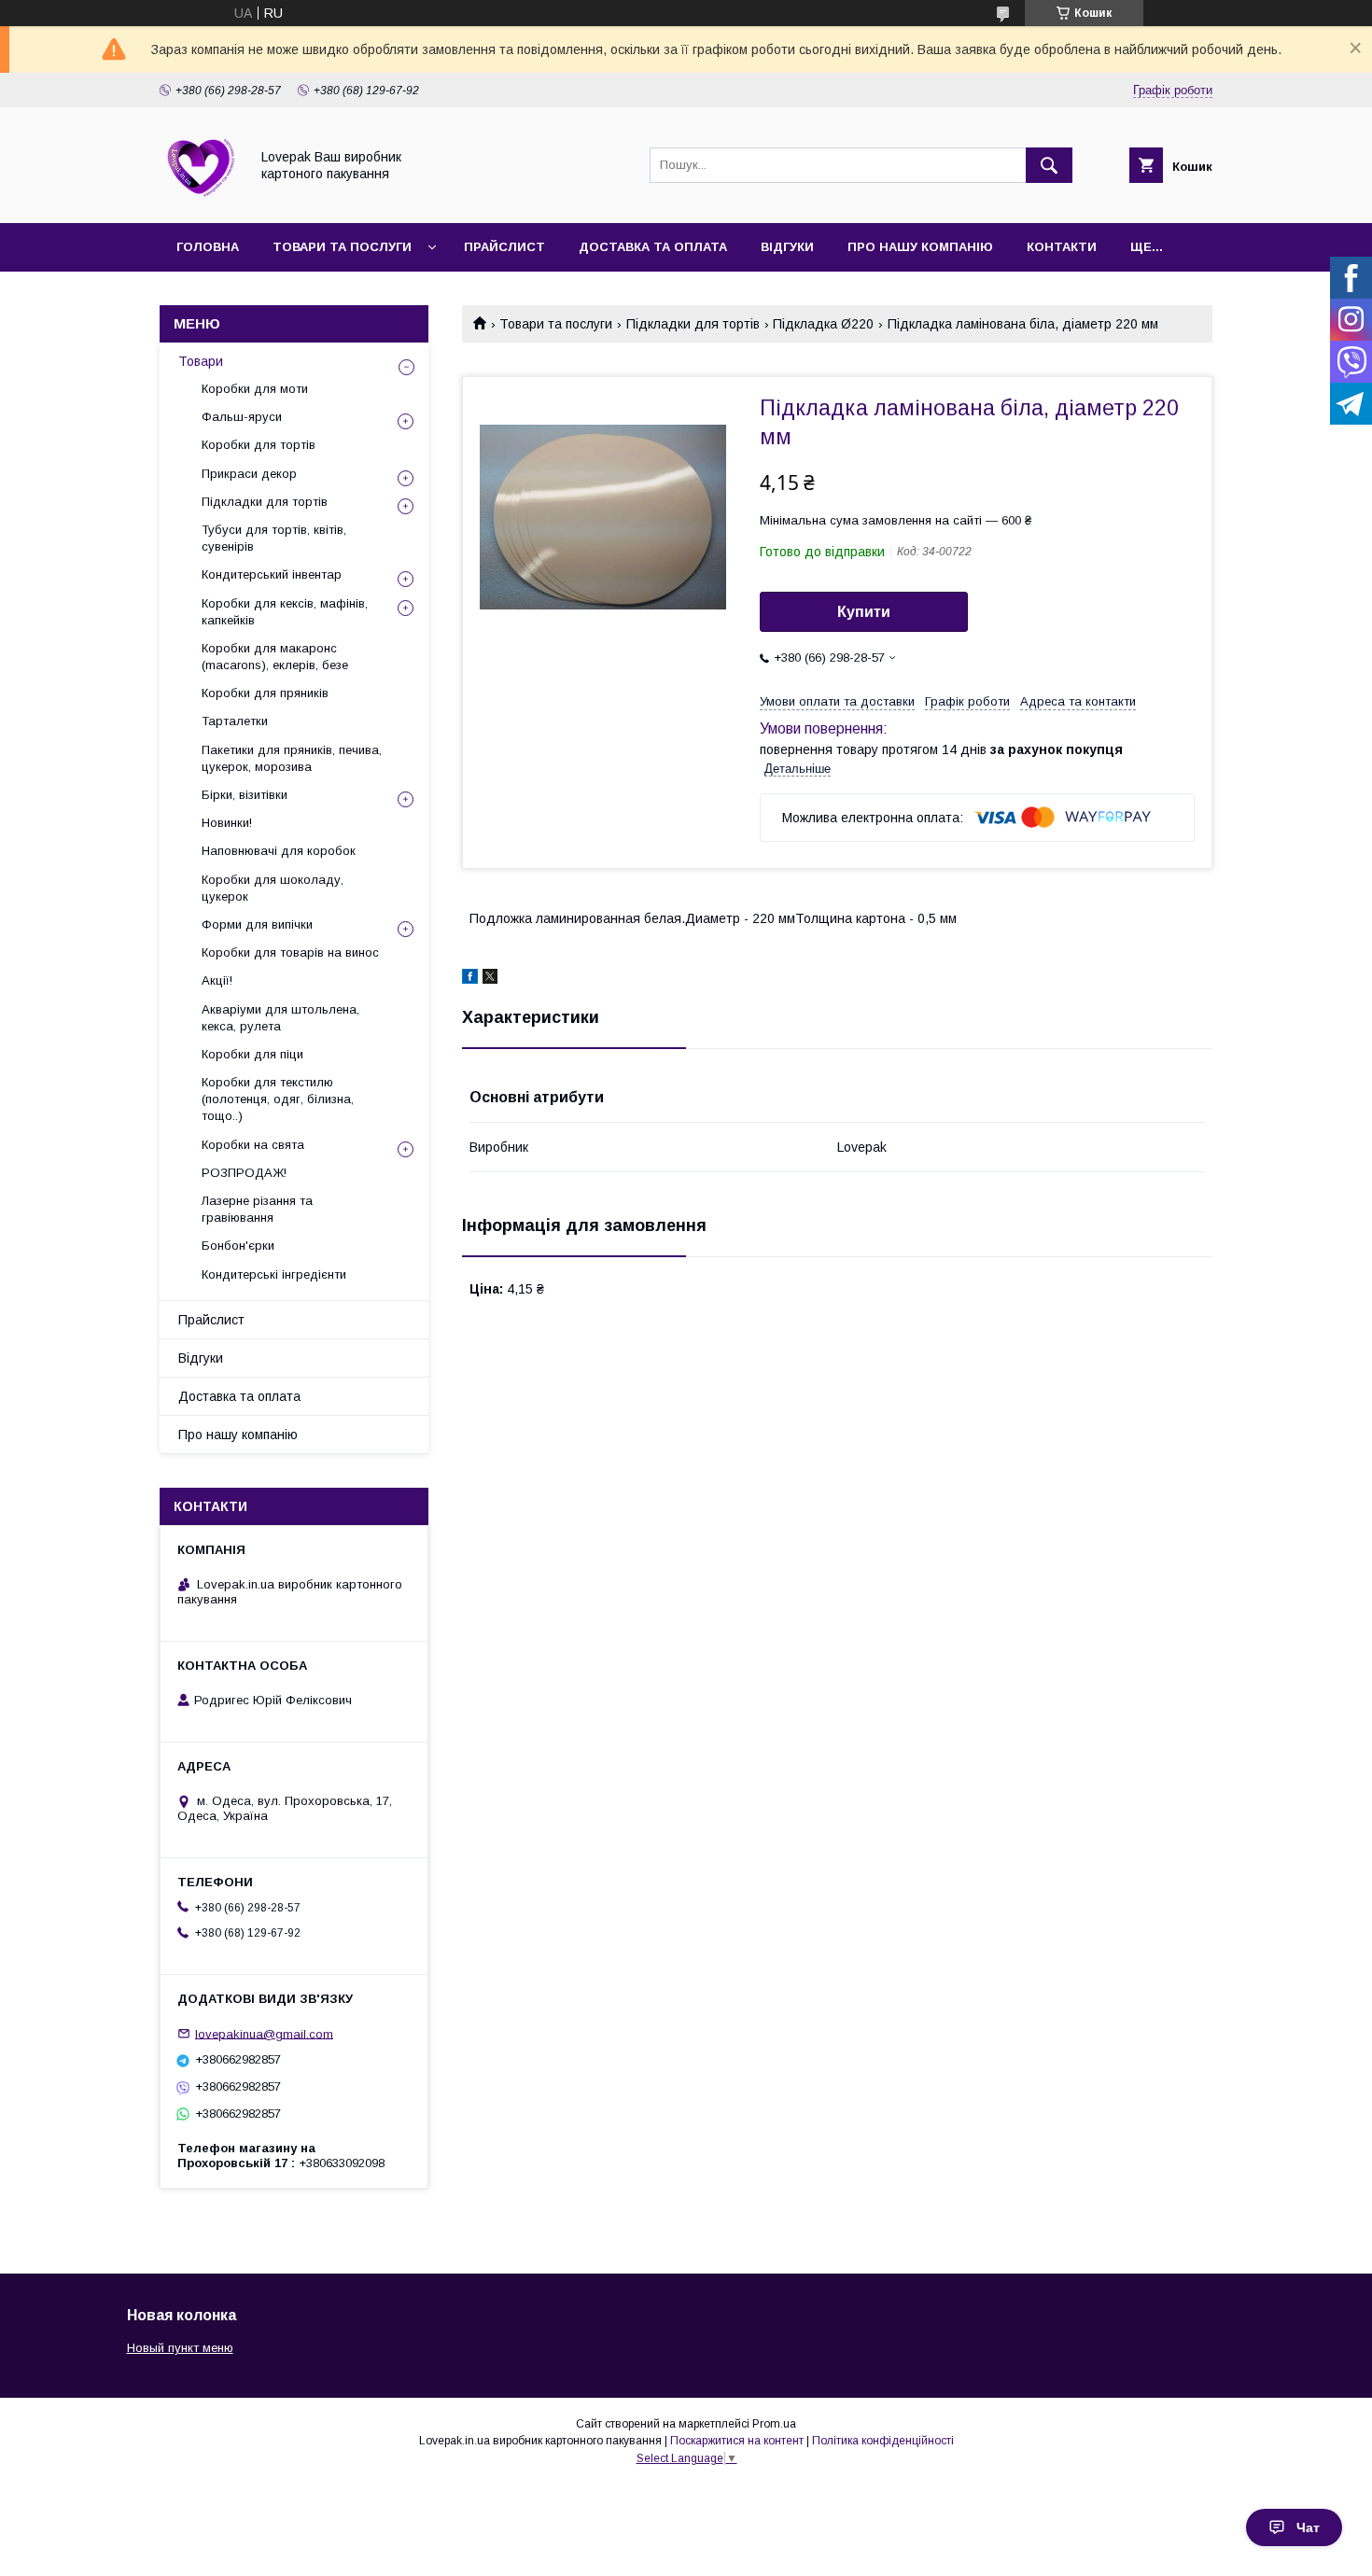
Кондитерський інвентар (272, 574)
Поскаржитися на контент (737, 2441)
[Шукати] (1049, 165)
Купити (864, 612)
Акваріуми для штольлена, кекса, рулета (280, 1018)
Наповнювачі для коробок (279, 851)
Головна (208, 247)
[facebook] (470, 979)
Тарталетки (235, 721)
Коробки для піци (252, 1054)
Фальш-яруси (242, 417)
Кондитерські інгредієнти (274, 1274)
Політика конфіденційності (883, 2441)
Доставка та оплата (653, 247)
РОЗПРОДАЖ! (244, 1173)
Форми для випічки (257, 924)
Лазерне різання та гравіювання (257, 1209)
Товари (201, 361)
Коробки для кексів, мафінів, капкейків (285, 612)
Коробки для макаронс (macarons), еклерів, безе (275, 657)
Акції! (217, 980)
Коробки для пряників (265, 693)
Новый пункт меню (180, 2348)
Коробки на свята (253, 1145)
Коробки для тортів (259, 445)
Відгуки (787, 247)
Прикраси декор (249, 474)
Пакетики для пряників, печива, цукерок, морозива (292, 758)
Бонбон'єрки (238, 1246)
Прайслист (504, 247)
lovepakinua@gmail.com (264, 2033)
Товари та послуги (342, 247)
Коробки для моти (255, 389)
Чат (1308, 2527)
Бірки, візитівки (245, 795)
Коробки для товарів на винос (290, 952)
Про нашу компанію (920, 247)
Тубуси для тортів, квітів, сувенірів (274, 538)
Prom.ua (774, 2424)
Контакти (1062, 247)
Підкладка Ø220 (823, 324)
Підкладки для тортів (693, 324)
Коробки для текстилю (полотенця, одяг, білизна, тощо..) (278, 1099)
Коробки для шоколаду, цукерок (273, 888)
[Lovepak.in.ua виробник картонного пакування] (199, 199)
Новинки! (227, 823)
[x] (490, 979)
